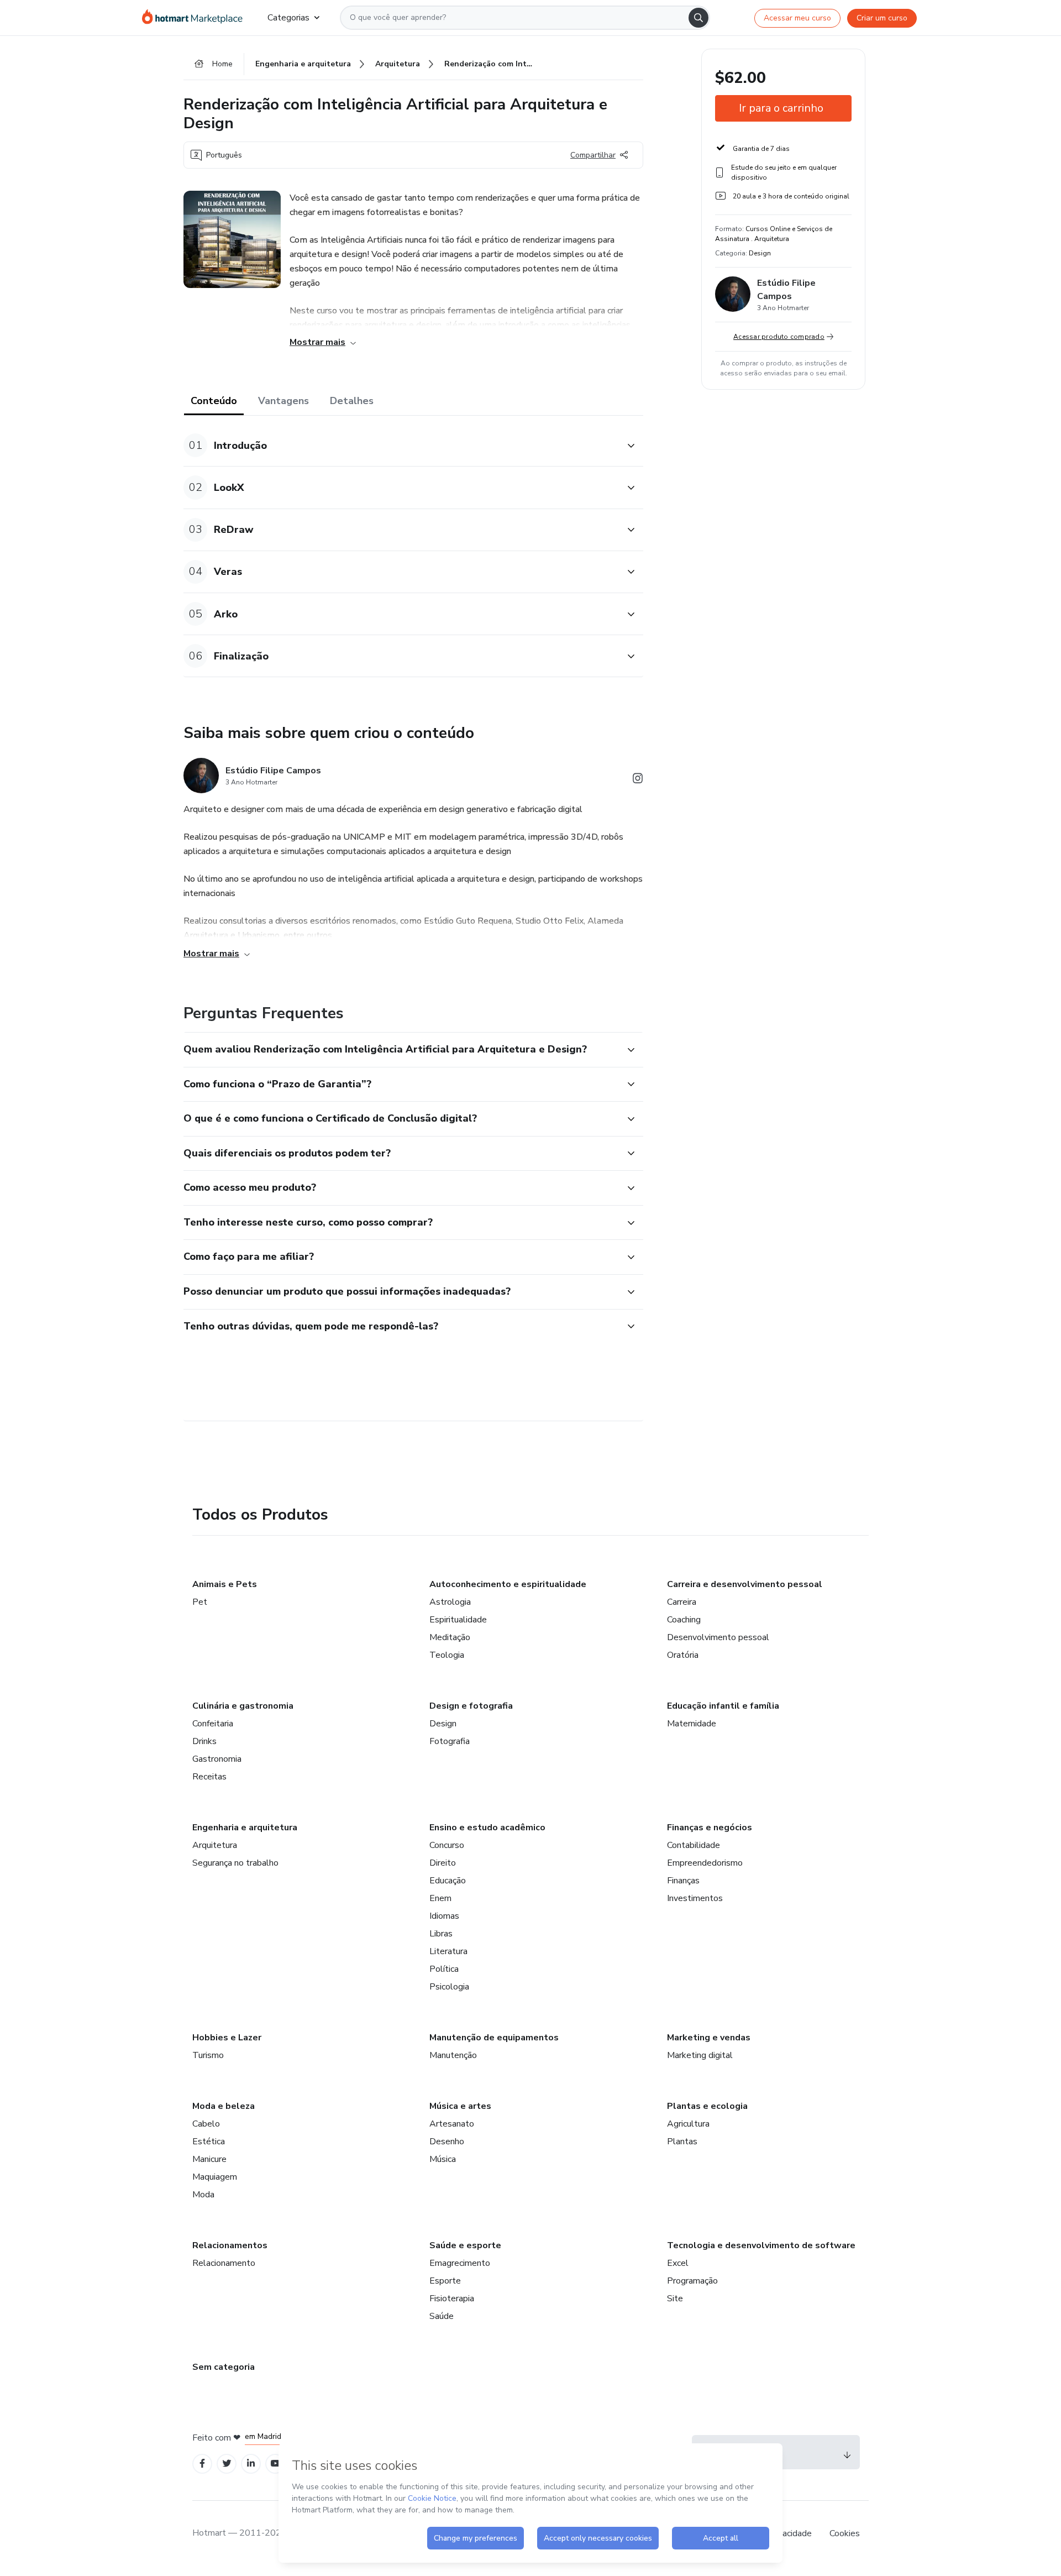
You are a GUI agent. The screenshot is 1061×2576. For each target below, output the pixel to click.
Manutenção (453, 2055)
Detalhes (352, 401)
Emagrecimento (460, 2263)
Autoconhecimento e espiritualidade (508, 1584)
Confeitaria (213, 1724)
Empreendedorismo (705, 1863)
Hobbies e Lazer (227, 2038)
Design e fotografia (471, 1706)
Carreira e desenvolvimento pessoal (745, 1584)
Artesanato (452, 2124)
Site (675, 2298)
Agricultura (688, 2124)
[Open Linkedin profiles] (251, 2464)
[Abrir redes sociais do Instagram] (638, 780)
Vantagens (283, 401)
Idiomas (444, 1916)
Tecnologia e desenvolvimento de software (761, 2245)
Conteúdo (214, 401)
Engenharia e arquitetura (245, 1828)
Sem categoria (224, 2367)
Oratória (683, 1655)
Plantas (682, 2142)
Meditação (450, 1637)
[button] (401, 445)
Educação (448, 1881)
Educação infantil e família (723, 1706)
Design (443, 1724)
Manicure (209, 2159)
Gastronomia (217, 1759)
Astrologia (450, 1602)
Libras (441, 1934)
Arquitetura (215, 1845)
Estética (209, 2142)
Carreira (682, 1602)
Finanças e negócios (710, 1828)
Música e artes (460, 2106)
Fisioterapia (452, 2298)
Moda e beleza (224, 2106)
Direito (443, 1863)
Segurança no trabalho (235, 1863)
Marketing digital (700, 2055)
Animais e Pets (225, 1584)
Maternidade (692, 1724)
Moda (203, 2195)
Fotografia (450, 1741)
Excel (678, 2263)
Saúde (442, 2316)
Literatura (448, 1951)
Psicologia (449, 1987)
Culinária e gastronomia (243, 1706)
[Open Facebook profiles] (202, 2464)
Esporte (445, 2281)
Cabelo (206, 2124)
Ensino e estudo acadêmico (487, 1828)
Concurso (447, 1845)
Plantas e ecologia (707, 2106)
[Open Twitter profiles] (227, 2464)
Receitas (209, 1777)
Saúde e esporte (465, 2245)
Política (444, 1969)
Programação (692, 2281)
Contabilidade (694, 1845)
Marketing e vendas (709, 2038)
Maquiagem (215, 2177)
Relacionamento (224, 2263)
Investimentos (695, 1898)
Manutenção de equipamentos (494, 2038)
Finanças (683, 1881)
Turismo (208, 2055)
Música (443, 2159)
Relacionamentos (230, 2245)
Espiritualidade (458, 1620)
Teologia (447, 1655)
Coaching (684, 1620)
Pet (200, 1602)
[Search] (698, 18)
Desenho (447, 2142)
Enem (440, 1898)
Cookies (845, 2533)
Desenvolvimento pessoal (718, 1637)
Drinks (204, 1741)
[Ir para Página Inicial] (196, 18)
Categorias (288, 18)
